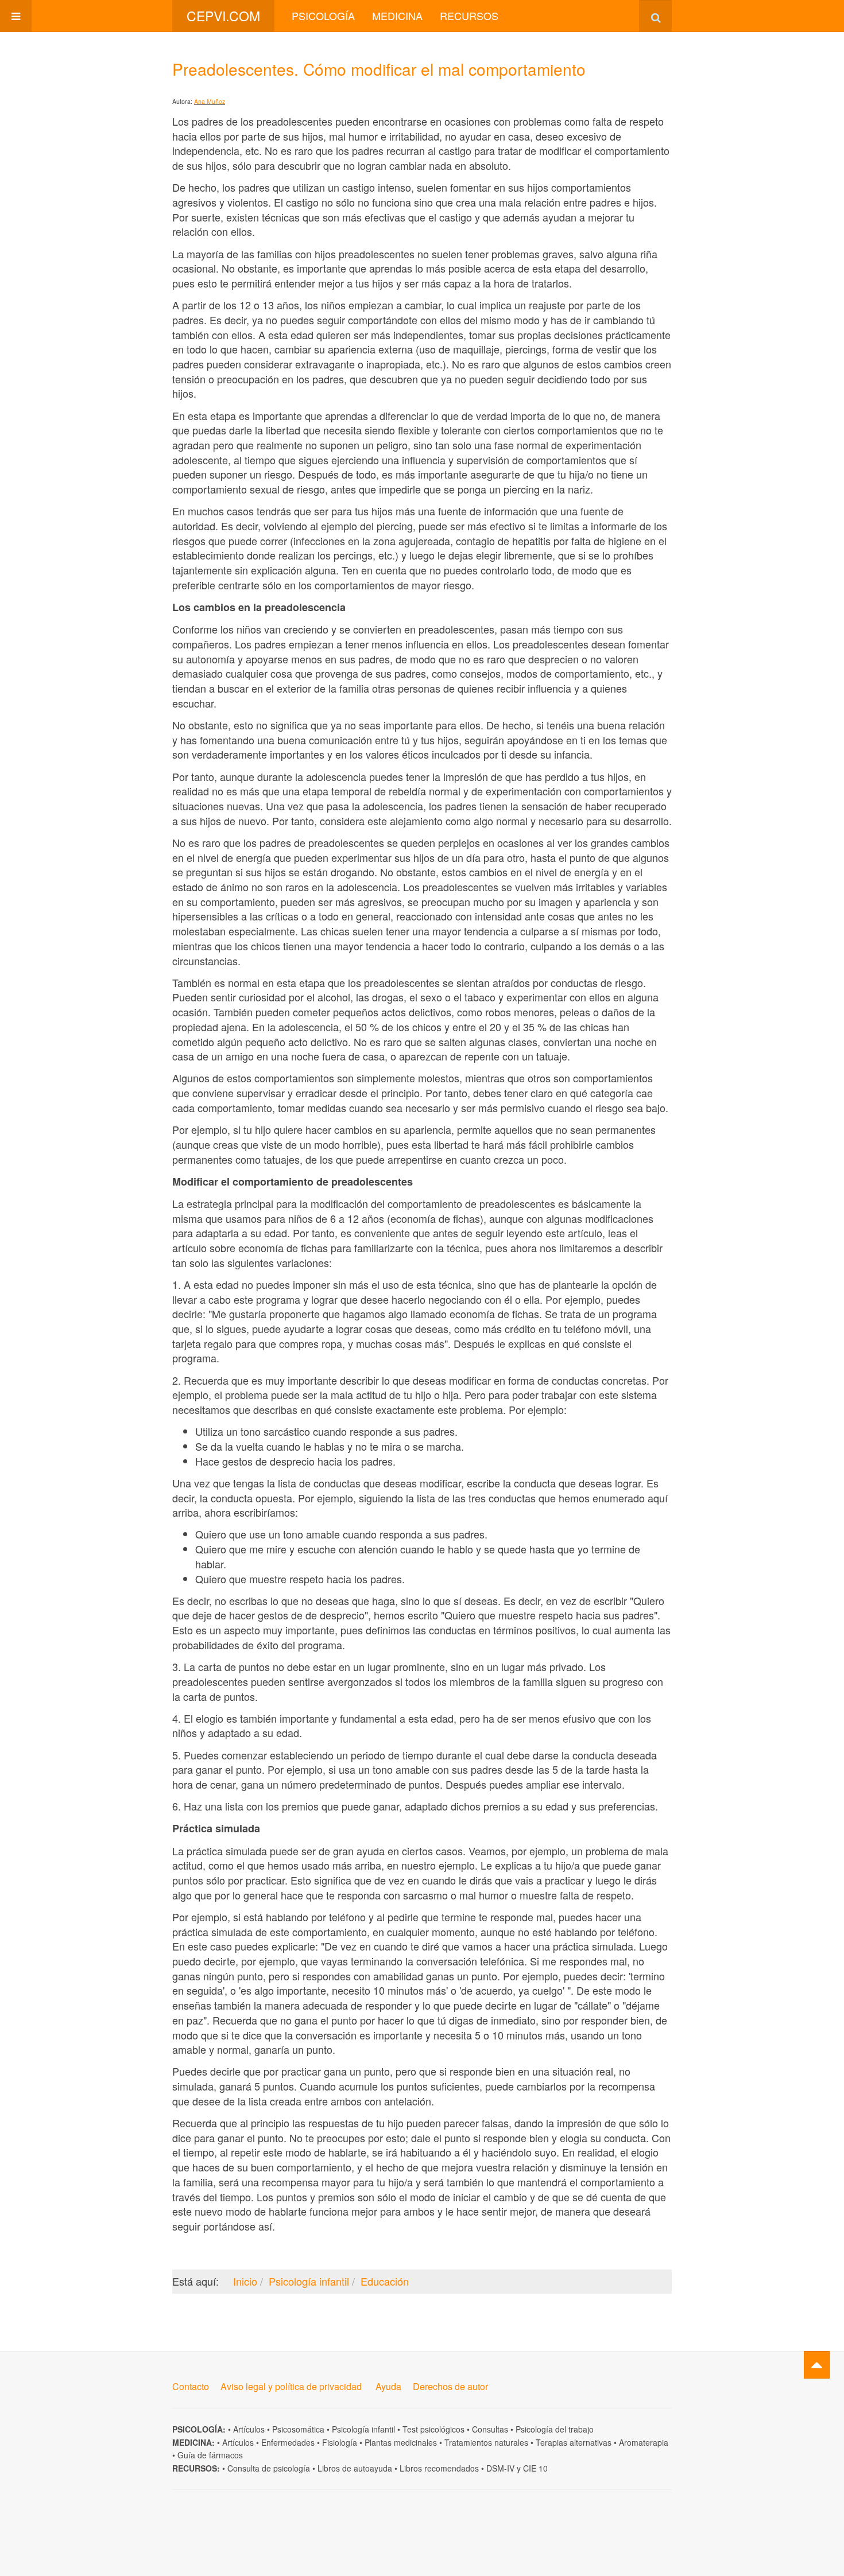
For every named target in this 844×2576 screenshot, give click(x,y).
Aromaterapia (644, 2442)
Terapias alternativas (574, 2442)
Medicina (397, 15)
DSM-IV (500, 2468)
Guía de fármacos (210, 2455)
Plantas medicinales (401, 2442)
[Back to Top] (817, 2365)
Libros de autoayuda (355, 2468)
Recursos (469, 15)
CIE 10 (535, 2468)
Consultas (490, 2429)
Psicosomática (298, 2429)
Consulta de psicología (269, 2468)
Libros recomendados (439, 2468)
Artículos (249, 2429)
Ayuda (388, 2386)
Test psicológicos (433, 2429)
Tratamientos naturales (486, 2442)
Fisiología (340, 2442)
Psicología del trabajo (555, 2429)
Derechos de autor (450, 2386)
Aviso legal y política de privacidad (291, 2386)
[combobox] (655, 16)
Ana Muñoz (210, 101)
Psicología (323, 15)
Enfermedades (288, 2442)
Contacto (191, 2386)
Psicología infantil (363, 2429)
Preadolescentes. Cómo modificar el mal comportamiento (379, 69)
